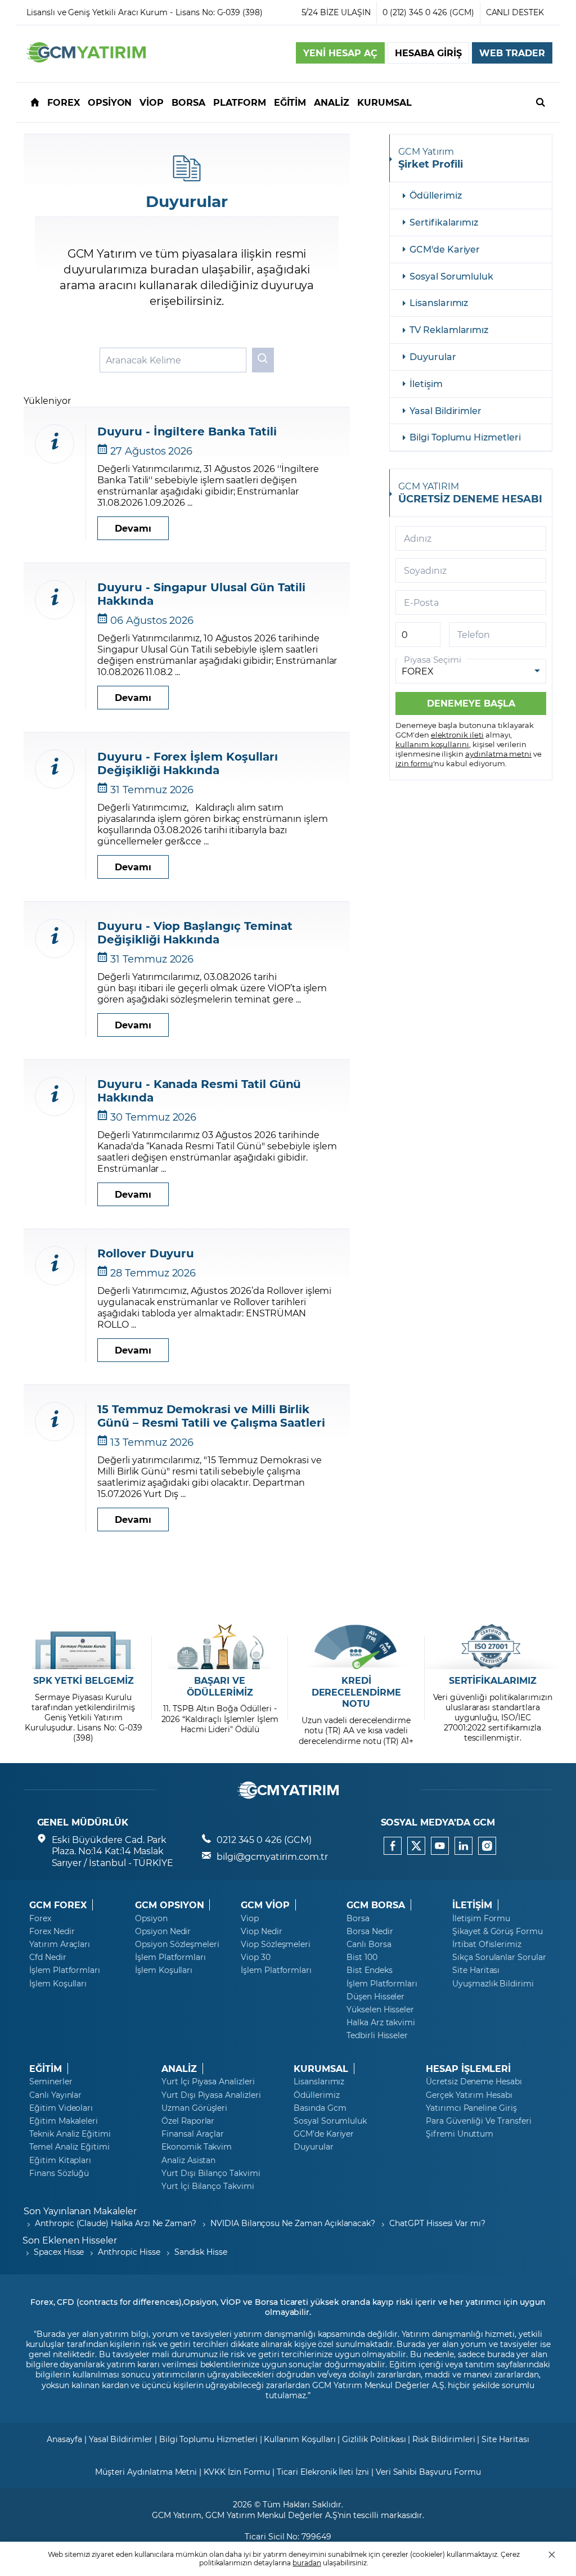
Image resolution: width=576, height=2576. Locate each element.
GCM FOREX (58, 1905)
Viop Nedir (262, 1931)
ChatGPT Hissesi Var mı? (437, 2223)
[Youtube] (440, 1846)
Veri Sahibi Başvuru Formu (428, 2472)
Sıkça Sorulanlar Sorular (499, 1957)
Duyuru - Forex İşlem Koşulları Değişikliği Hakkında (188, 763)
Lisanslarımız (439, 302)
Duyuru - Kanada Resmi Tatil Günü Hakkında (199, 1090)
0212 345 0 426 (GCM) (264, 1839)
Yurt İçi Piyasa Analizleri (208, 2082)
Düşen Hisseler (375, 1997)
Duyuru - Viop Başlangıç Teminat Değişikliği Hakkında (195, 932)
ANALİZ (179, 2069)
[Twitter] (416, 1846)
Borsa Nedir (370, 1931)
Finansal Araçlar (193, 2134)
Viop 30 (256, 1957)
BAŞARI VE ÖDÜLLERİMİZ (220, 1686)
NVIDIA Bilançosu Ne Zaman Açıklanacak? (293, 2223)
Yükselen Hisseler (380, 2009)
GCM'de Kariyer (445, 249)
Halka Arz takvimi (381, 2022)
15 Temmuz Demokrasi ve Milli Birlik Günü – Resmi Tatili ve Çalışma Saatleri (211, 1415)
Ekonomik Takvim (197, 2147)
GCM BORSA (376, 1905)
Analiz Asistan (188, 2160)
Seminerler (51, 2082)
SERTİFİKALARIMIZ (493, 1680)
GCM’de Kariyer (324, 2134)
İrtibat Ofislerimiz (487, 1944)
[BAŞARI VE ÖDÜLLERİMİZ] (220, 1647)
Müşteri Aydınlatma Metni (146, 2472)
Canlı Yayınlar (55, 2095)
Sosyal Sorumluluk (451, 276)
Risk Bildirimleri (444, 2439)
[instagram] (487, 1846)
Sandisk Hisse (201, 2252)
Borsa (358, 1918)
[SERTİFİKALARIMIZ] (492, 1647)
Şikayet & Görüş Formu (498, 1931)
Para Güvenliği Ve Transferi (479, 2121)
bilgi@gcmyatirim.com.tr (272, 1856)
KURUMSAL (321, 2069)
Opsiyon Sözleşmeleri (177, 1944)
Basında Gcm (320, 2108)
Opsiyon (151, 1918)
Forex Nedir (52, 1931)
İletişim (426, 383)
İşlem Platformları (65, 1970)
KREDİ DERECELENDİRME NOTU (356, 1692)
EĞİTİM (46, 2069)
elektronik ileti (457, 734)
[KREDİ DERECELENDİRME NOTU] (356, 1647)
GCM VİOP (265, 1905)
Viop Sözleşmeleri (276, 1944)
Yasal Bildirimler (445, 410)
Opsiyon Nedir (163, 1931)
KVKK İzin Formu (237, 2472)
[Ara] (541, 102)
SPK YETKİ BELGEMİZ (84, 1680)
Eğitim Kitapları (60, 2160)
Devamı (133, 528)
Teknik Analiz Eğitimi (70, 2134)
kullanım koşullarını (432, 744)
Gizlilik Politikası (374, 2439)
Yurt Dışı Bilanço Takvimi (211, 2173)
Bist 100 (362, 1957)
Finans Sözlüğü (59, 2173)
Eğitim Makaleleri (64, 2121)
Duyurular (433, 356)
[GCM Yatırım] (86, 59)
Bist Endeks (369, 1970)
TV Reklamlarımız (449, 329)
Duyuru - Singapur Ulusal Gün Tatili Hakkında (201, 594)
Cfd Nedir (48, 1957)
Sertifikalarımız (444, 222)
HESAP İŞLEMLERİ (468, 2069)
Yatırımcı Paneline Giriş (471, 2108)
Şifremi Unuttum (460, 2134)
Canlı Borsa (369, 1944)
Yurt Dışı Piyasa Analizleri (211, 2095)
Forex (40, 1918)
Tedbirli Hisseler (377, 2035)
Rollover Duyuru (146, 1253)
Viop (250, 1918)
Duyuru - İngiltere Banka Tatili (187, 431)
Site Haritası (476, 1970)
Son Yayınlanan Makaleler (80, 2211)
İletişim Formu (481, 1918)
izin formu (414, 763)
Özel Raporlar (188, 2121)
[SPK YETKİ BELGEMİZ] (84, 1647)
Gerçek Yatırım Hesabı (469, 2095)
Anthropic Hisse (129, 2252)
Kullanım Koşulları (300, 2439)
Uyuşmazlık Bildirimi (493, 1984)
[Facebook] (393, 1846)
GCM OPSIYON (169, 1905)
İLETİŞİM (472, 1905)
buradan (307, 2562)
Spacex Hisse (59, 2252)
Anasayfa (64, 2439)
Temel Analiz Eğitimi (69, 2147)
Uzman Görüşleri (194, 2108)
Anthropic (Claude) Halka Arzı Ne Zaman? (116, 2223)
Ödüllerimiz (435, 195)
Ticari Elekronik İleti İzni (323, 2472)
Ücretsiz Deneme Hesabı (474, 2082)
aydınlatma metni (498, 754)
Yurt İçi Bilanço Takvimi (208, 2186)
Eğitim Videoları (61, 2108)
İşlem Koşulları (58, 1984)
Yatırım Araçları (60, 1944)
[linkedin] (463, 1846)
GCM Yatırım (177, 2515)
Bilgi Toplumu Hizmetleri (465, 437)
